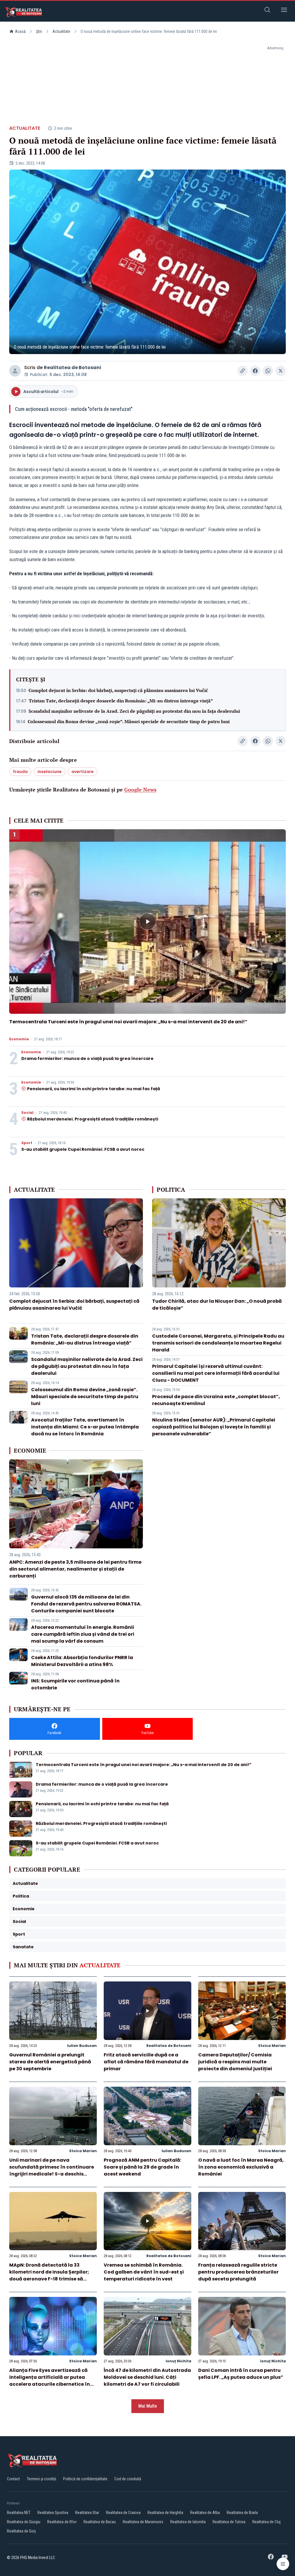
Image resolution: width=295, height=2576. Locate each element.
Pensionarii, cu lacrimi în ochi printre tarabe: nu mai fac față (94, 1089)
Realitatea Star (87, 2513)
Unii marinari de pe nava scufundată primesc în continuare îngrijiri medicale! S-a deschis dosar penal (52, 2170)
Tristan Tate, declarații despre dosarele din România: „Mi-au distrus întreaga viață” (121, 701)
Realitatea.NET (19, 2513)
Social (27, 1113)
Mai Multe (148, 2406)
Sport (27, 1143)
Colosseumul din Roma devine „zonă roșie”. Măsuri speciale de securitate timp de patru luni (129, 721)
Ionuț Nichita (178, 2361)
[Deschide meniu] (284, 11)
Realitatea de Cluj (266, 2522)
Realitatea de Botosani (72, 367)
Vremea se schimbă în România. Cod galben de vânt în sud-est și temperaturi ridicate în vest (144, 2272)
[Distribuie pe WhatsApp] (268, 371)
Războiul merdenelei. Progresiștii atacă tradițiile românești (93, 1119)
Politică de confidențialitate (85, 2479)
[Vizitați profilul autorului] (15, 371)
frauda (20, 772)
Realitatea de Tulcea (229, 2522)
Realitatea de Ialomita (188, 2522)
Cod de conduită (128, 2479)
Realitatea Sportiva (53, 2513)
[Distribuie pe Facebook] (255, 371)
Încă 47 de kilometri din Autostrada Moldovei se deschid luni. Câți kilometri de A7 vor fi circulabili (147, 2377)
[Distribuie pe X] (281, 371)
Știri (39, 31)
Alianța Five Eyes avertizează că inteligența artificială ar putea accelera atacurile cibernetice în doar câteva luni (50, 2381)
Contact (13, 2479)
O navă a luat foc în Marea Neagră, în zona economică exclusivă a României (241, 2167)
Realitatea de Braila (242, 2513)
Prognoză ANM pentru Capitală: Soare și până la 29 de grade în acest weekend (142, 2167)
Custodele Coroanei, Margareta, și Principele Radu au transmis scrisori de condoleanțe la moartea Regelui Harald (218, 1343)
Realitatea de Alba (205, 2513)
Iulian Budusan (82, 2046)
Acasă (20, 31)
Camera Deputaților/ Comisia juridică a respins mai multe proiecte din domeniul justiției (235, 2062)
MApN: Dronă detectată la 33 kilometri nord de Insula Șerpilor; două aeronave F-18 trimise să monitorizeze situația (49, 2275)
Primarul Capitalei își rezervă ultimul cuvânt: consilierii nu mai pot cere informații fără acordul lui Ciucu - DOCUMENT (216, 1373)
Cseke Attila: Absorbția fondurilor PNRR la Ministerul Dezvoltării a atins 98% (82, 1661)
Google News (140, 789)
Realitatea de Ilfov (62, 2522)
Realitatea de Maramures (143, 2522)
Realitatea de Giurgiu (24, 2522)
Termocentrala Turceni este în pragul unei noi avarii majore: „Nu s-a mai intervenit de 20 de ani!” (128, 1022)
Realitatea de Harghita (165, 2513)
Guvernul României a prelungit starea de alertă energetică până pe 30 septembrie (50, 2062)
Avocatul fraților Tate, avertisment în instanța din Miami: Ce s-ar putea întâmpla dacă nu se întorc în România (85, 1427)
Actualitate (61, 31)
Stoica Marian (272, 2046)
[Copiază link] (243, 371)
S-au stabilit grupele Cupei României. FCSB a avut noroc (83, 1149)
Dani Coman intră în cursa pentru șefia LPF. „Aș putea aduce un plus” (241, 2374)
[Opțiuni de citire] (283, 2564)
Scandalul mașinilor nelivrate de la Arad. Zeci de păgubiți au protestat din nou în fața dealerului (134, 711)
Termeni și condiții (41, 2479)
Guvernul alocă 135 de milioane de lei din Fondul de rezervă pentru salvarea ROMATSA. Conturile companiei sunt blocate (86, 1604)
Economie (19, 1039)
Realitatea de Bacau (100, 2522)
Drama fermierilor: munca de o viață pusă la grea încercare (87, 1058)
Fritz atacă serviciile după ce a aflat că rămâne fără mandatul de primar (146, 2062)
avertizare (83, 772)
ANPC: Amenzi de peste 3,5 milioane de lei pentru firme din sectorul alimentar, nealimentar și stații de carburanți (75, 1569)
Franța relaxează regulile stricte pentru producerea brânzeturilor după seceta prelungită (238, 2272)
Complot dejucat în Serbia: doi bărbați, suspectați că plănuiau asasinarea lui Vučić (118, 690)
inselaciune (50, 772)
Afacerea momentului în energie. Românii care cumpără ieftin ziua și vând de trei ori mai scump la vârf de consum (83, 1634)
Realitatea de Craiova (123, 2513)
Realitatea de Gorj (21, 2531)
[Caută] (267, 11)
